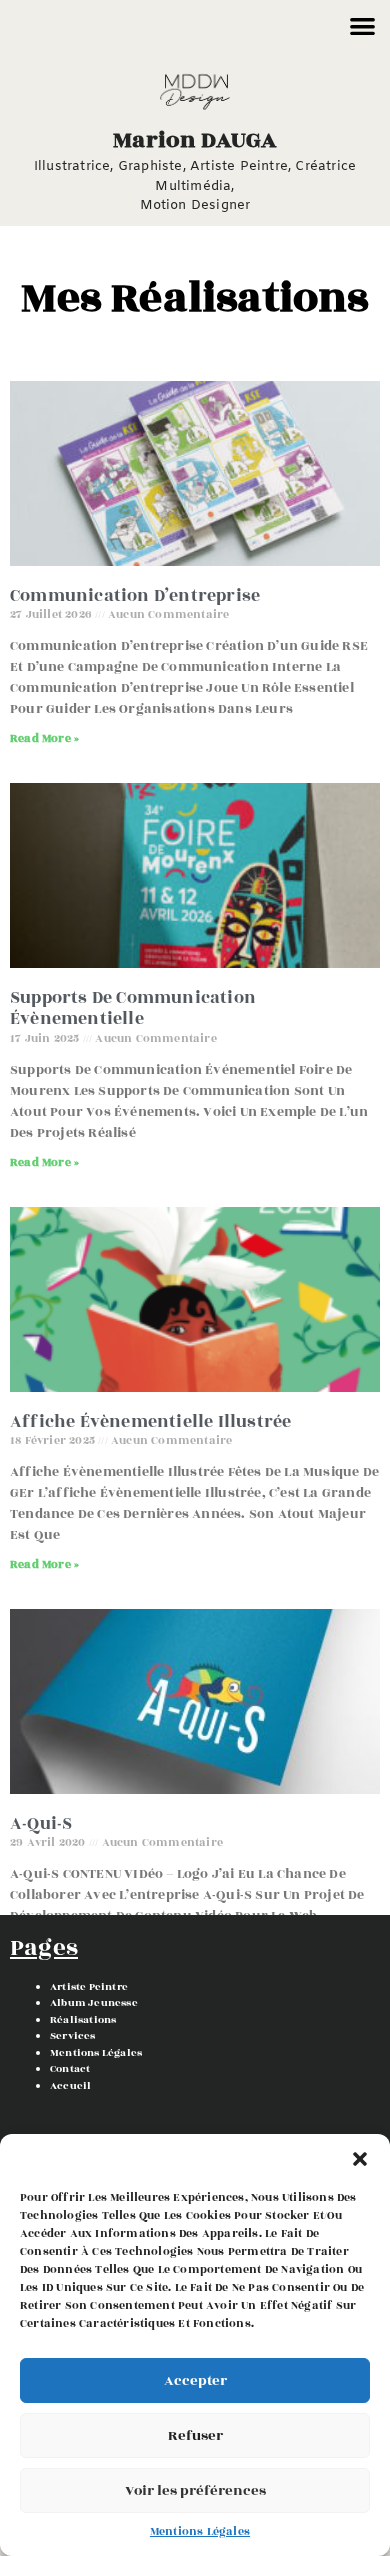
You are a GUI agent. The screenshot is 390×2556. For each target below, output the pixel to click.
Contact (70, 2069)
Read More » (44, 738)
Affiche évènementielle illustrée (150, 1422)
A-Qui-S (41, 1824)
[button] (360, 2159)
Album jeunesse (94, 2003)
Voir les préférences (195, 2490)
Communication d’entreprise (135, 596)
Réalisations (83, 2020)
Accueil (70, 2086)
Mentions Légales (200, 2531)
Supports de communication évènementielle (133, 1009)
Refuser (195, 2435)
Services (73, 2036)
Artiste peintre (89, 1987)
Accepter (195, 2380)
